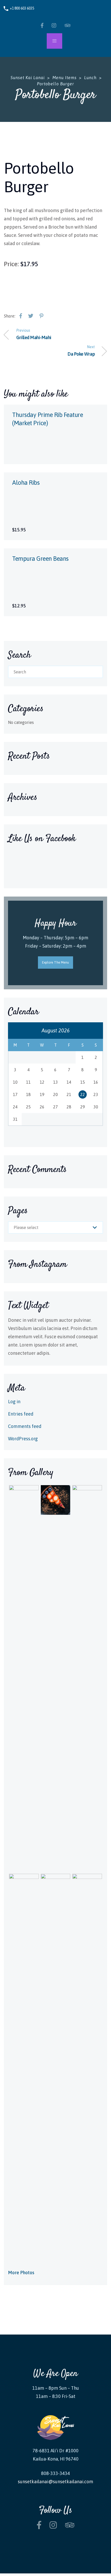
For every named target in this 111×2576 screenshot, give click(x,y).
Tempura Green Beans (40, 559)
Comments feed (25, 1426)
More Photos (21, 2273)
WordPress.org (23, 1439)
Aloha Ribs (26, 483)
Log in (14, 1402)
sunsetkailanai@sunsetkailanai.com (55, 2482)
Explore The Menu (56, 962)
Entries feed (21, 1414)
